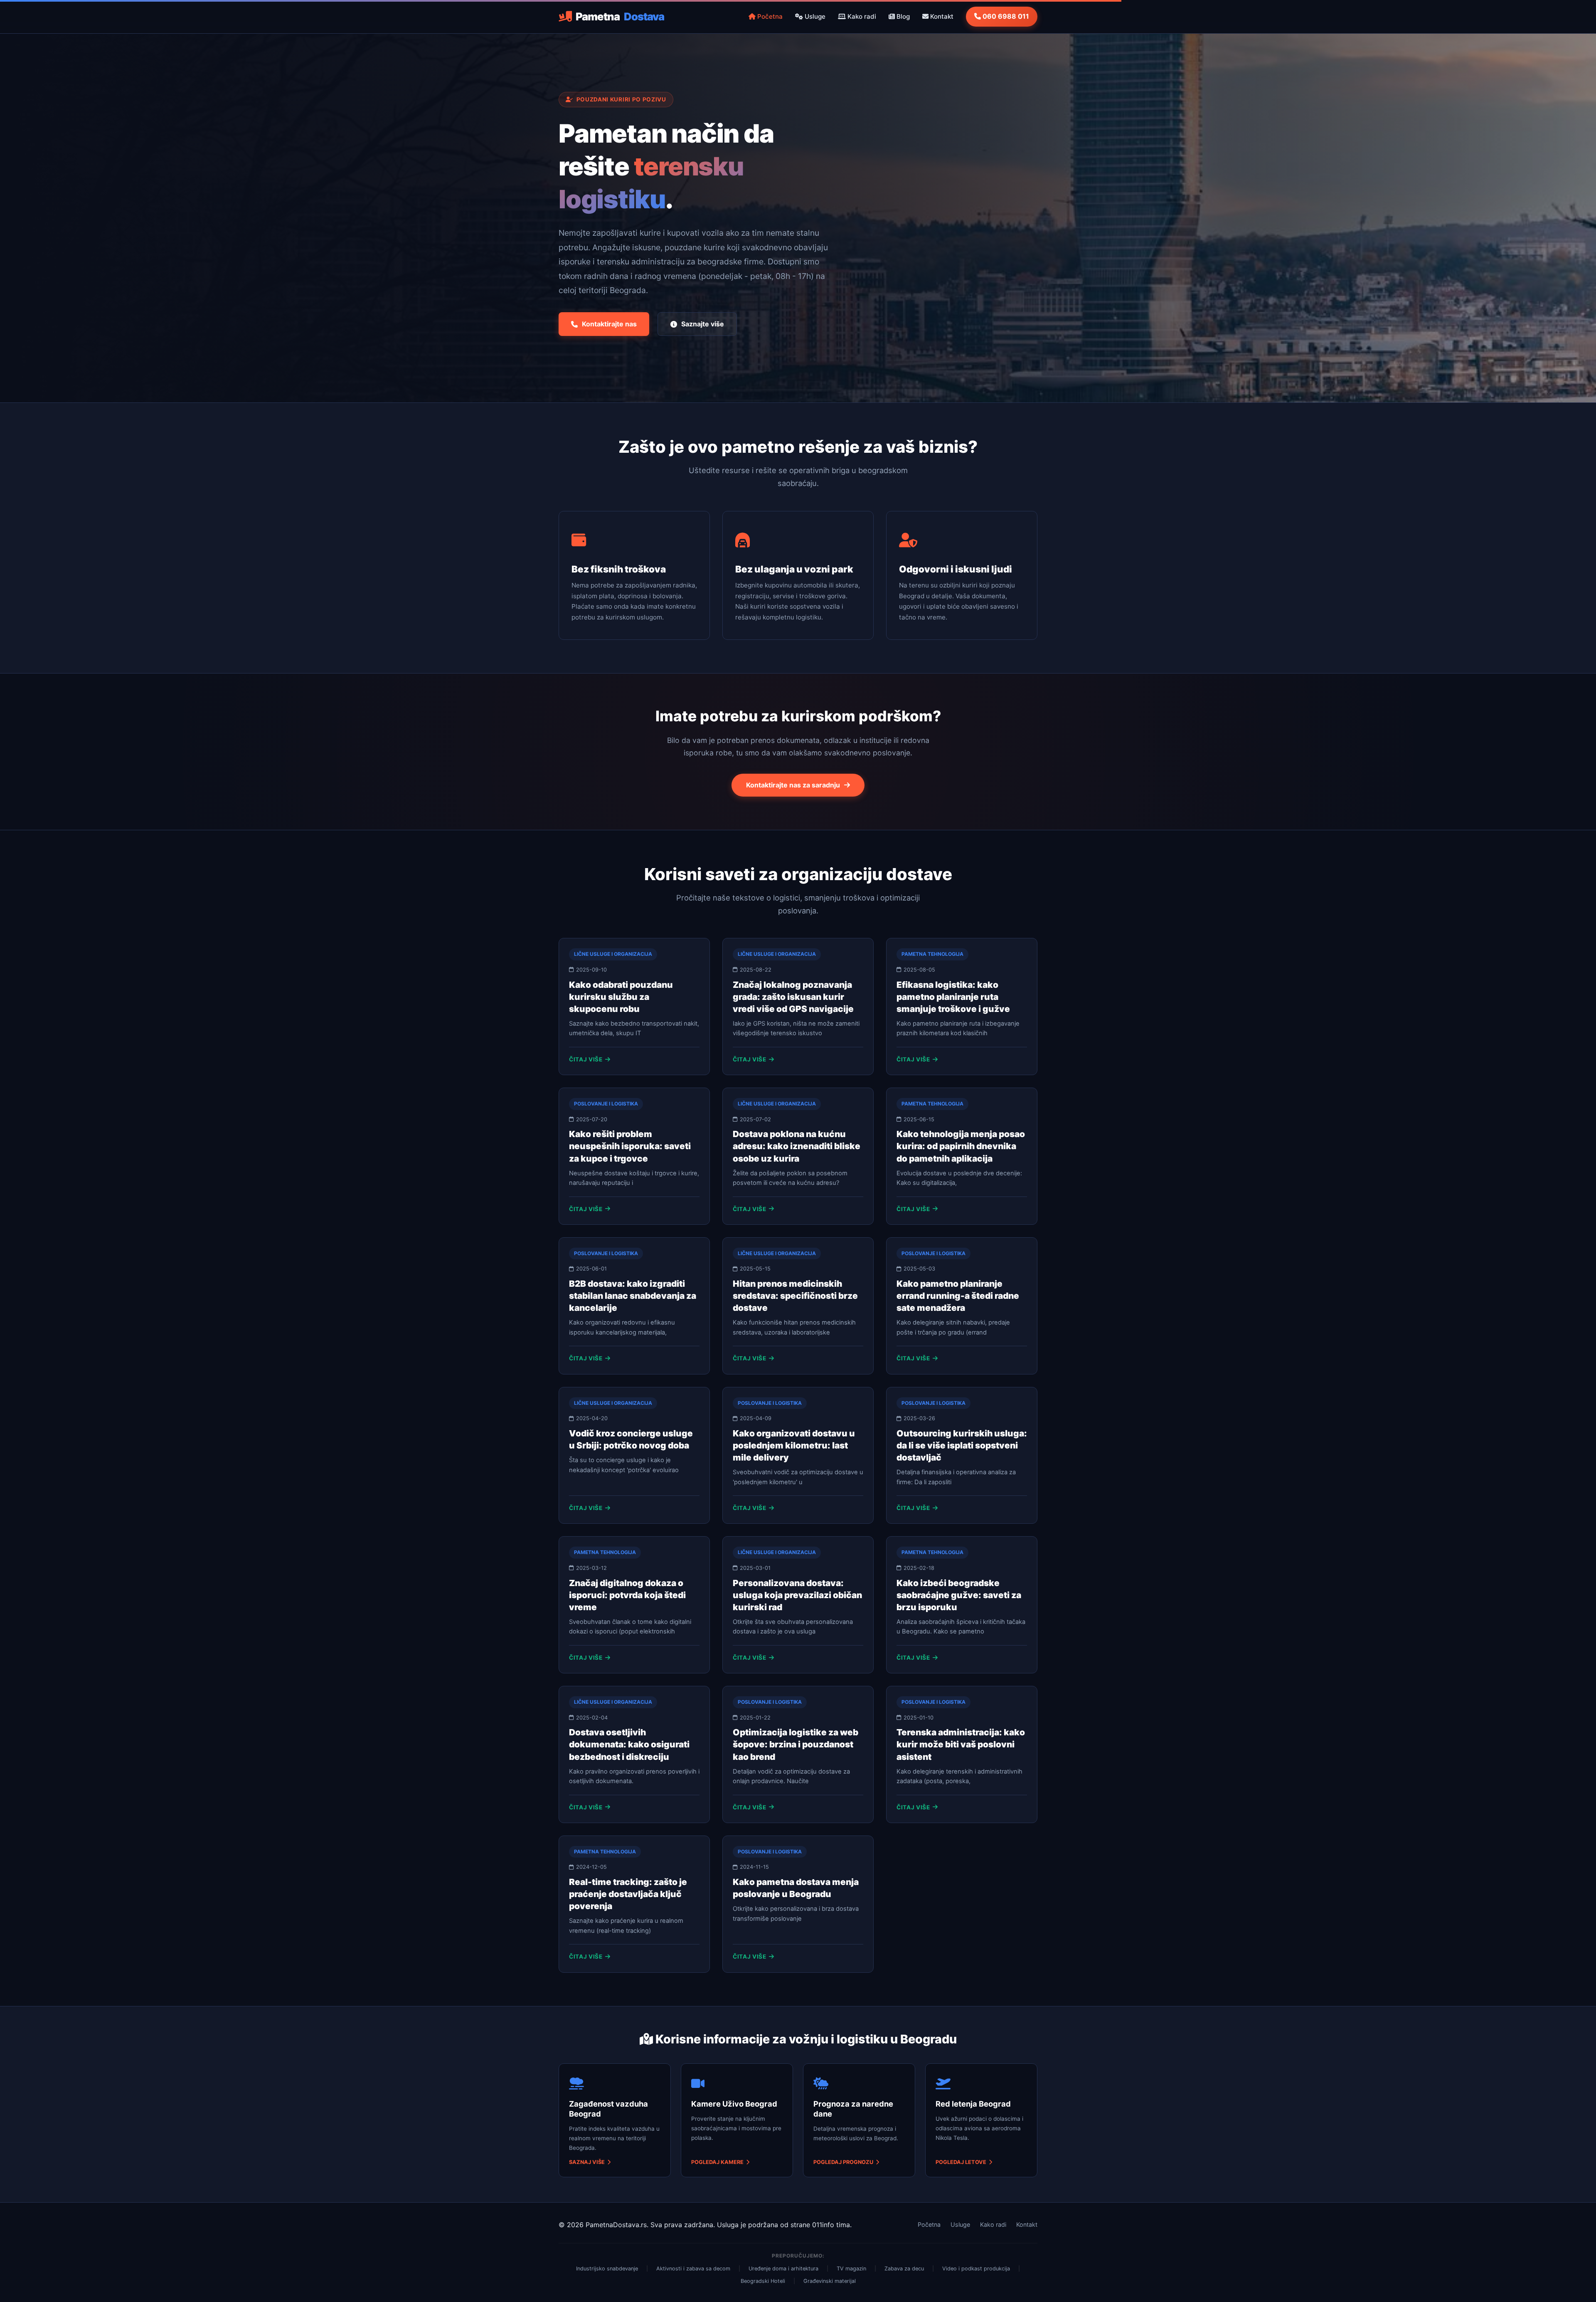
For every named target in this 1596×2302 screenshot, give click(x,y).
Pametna (620, 16)
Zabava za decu (904, 2269)
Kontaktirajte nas (609, 324)
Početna (769, 16)
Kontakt (941, 16)
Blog (902, 16)
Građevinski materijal (830, 2281)
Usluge (814, 16)
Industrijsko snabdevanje (607, 2269)
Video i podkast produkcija (976, 2269)
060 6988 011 (1005, 16)
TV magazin (851, 2269)
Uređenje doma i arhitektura (783, 2269)
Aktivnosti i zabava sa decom (693, 2269)
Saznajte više (703, 324)
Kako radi (861, 16)
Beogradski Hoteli (763, 2281)
